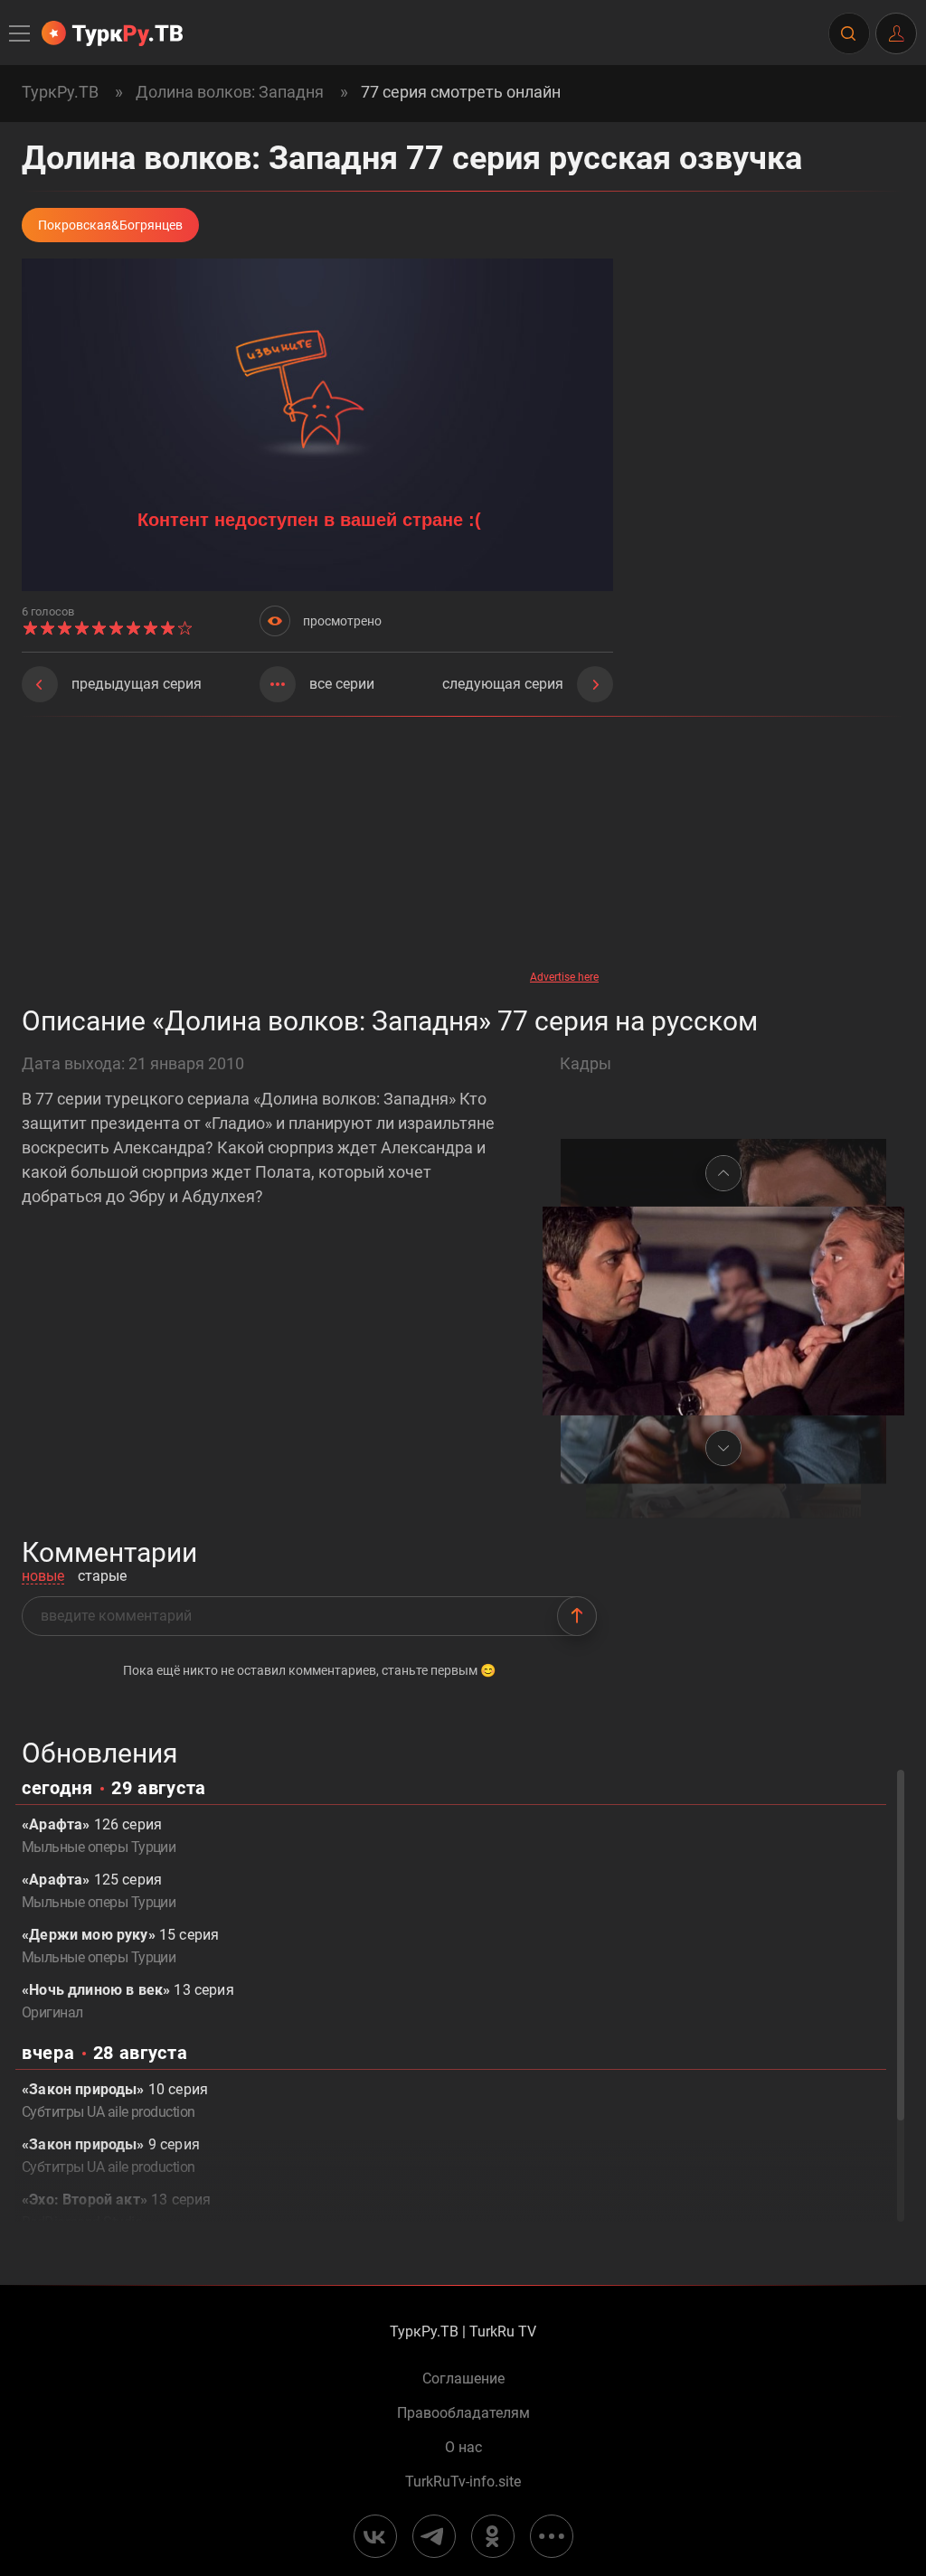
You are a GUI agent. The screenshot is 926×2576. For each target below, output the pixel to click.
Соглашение (463, 2379)
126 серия (99, 1836)
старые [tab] (102, 1577)
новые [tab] (43, 1577)
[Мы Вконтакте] (375, 2536)
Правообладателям (463, 2413)
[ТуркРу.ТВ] (112, 33)
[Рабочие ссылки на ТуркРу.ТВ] (552, 2536)
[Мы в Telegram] (434, 2536)
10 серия (115, 2101)
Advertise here (564, 977)
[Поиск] (848, 33)
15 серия (120, 1946)
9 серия (111, 2156)
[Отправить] (577, 1616)
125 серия (99, 1891)
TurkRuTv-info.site (463, 2482)
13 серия (128, 2001)
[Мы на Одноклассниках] (493, 2536)
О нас (463, 2448)
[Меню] (21, 33)
